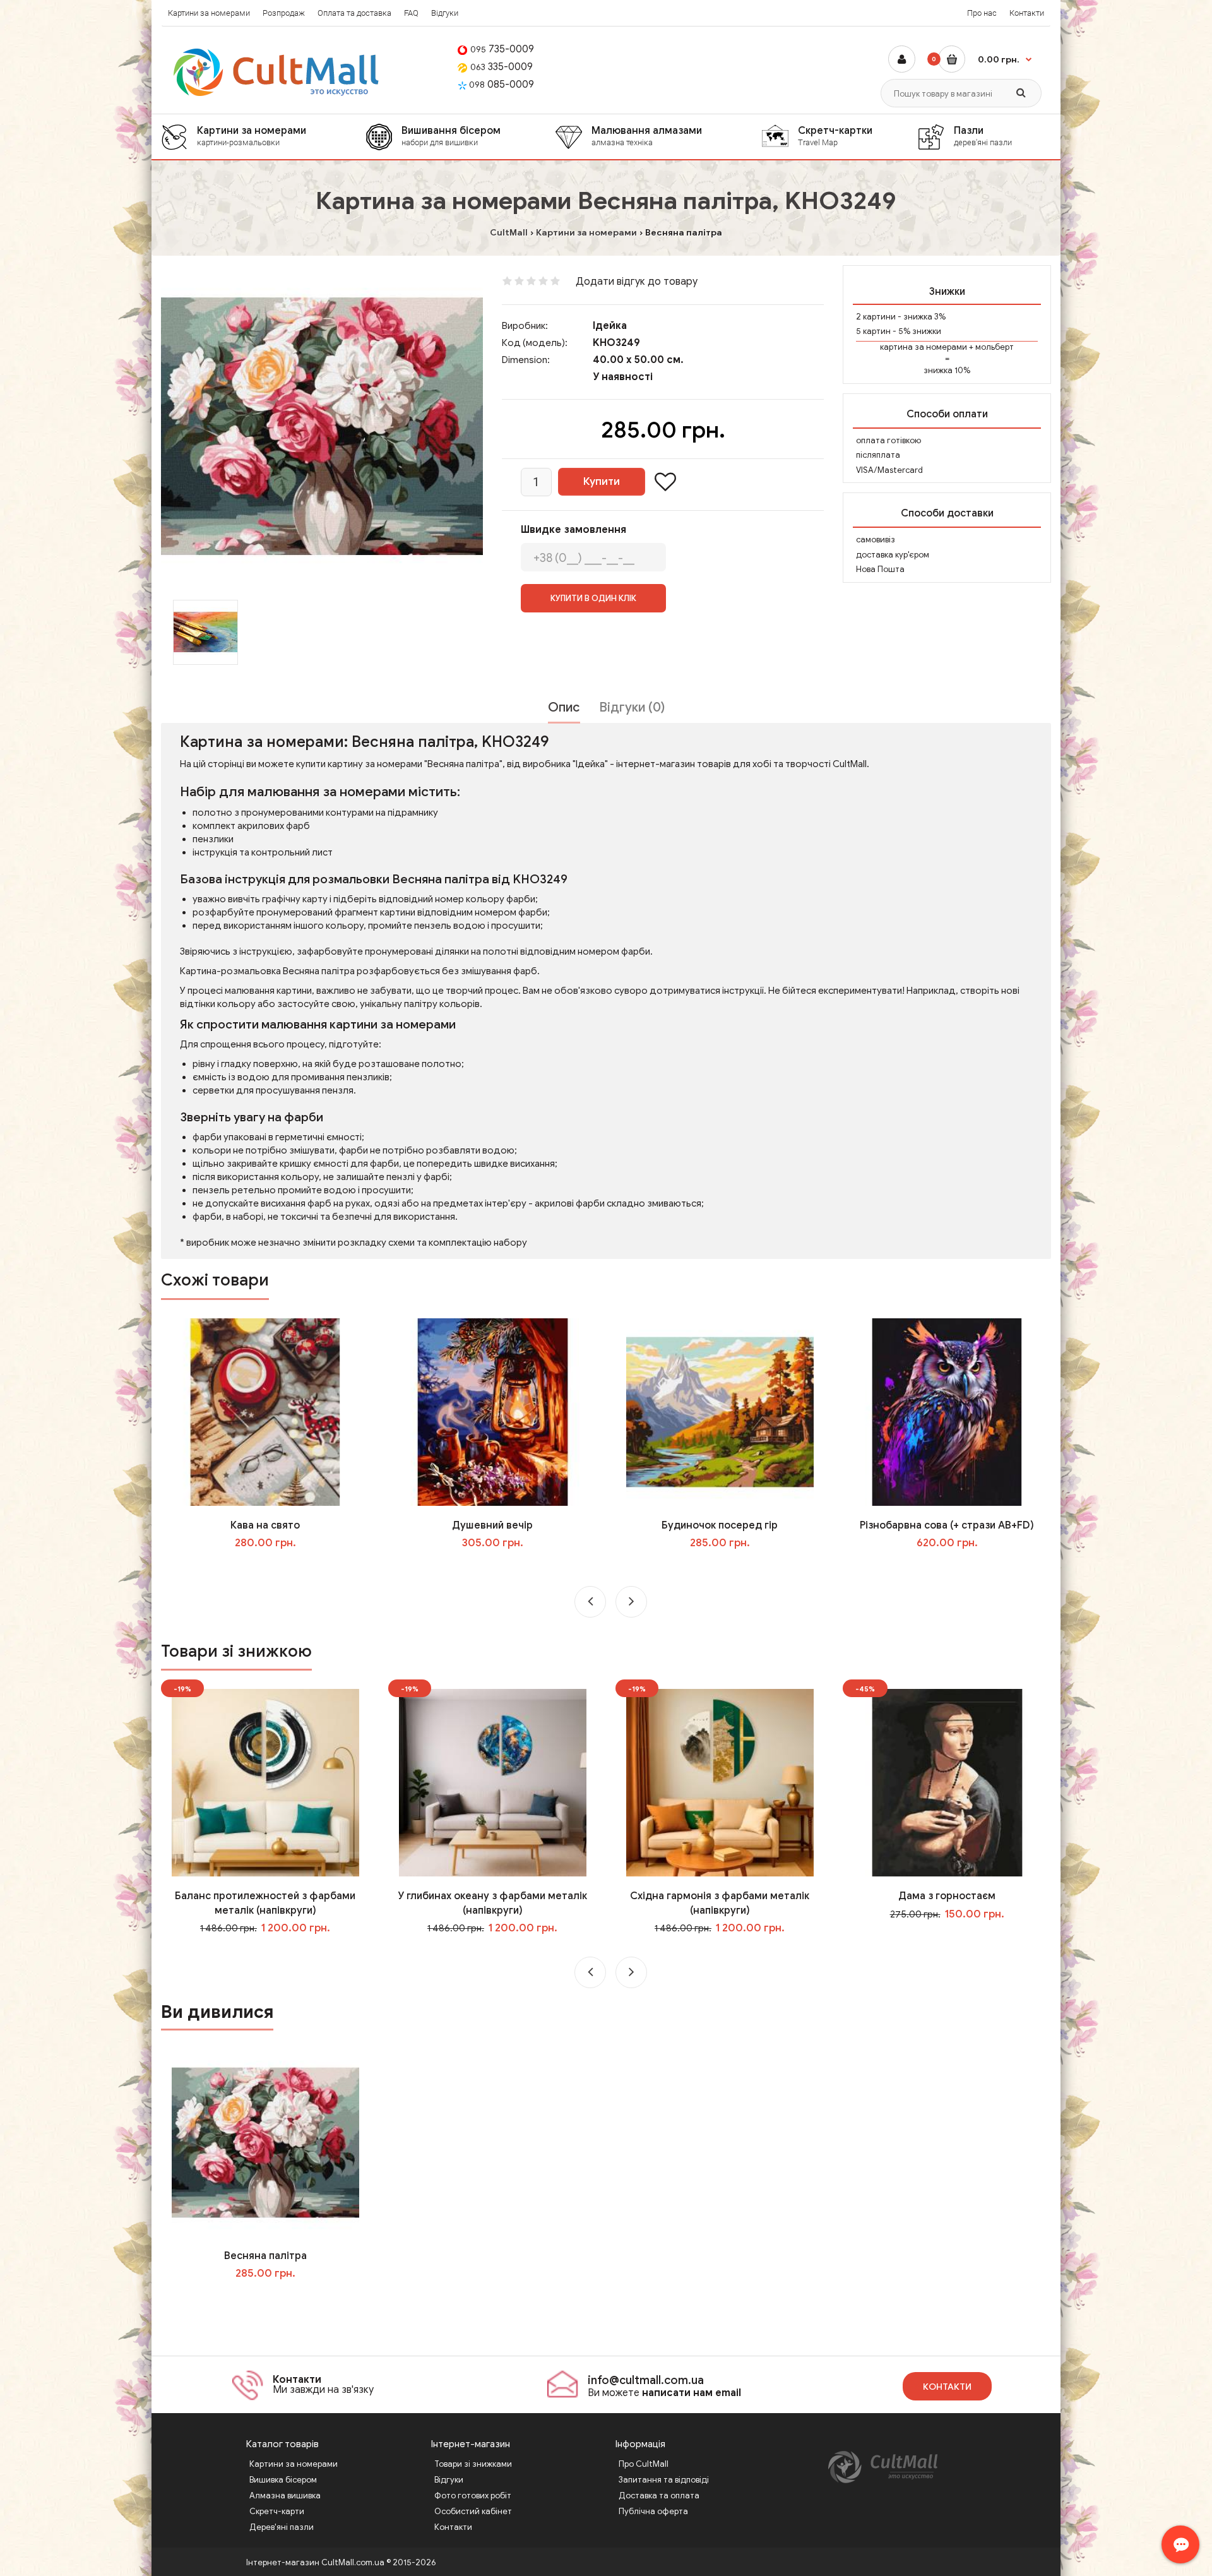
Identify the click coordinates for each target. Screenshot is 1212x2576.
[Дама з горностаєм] (947, 1782)
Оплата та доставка (354, 13)
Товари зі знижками (473, 2464)
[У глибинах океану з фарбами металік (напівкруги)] (493, 1782)
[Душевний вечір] (493, 1411)
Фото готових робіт (473, 2495)
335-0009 (502, 67)
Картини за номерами (209, 13)
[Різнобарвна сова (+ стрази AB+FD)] (947, 1411)
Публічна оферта (653, 2511)
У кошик (274, 1569)
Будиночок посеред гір (720, 1525)
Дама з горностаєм (947, 1896)
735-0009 (502, 49)
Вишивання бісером (451, 136)
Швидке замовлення (573, 530)
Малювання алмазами (647, 136)
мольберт (995, 347)
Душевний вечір (492, 1525)
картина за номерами (924, 347)
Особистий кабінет (473, 2511)
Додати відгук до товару (637, 282)
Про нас (982, 13)
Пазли (983, 136)
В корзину (274, 2299)
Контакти (1027, 13)
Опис (564, 707)
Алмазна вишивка (285, 2495)
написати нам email (692, 2393)
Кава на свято (265, 1525)
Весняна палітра (265, 2256)
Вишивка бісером (283, 2480)
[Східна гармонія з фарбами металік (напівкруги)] (720, 1782)
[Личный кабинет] (902, 59)
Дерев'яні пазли (282, 2527)
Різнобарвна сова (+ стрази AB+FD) (947, 1525)
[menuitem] (263, 137)
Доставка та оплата (659, 2495)
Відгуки (445, 13)
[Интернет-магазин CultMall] (277, 72)
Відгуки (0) (632, 707)
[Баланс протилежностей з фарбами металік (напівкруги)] (265, 1782)
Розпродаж (284, 13)
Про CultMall (644, 2464)
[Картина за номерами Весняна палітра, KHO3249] (322, 426)
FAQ (411, 13)
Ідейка (610, 326)
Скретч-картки (835, 136)
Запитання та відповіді (664, 2480)
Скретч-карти (277, 2511)
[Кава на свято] (265, 1411)
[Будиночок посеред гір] (720, 1411)
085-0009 (502, 85)
